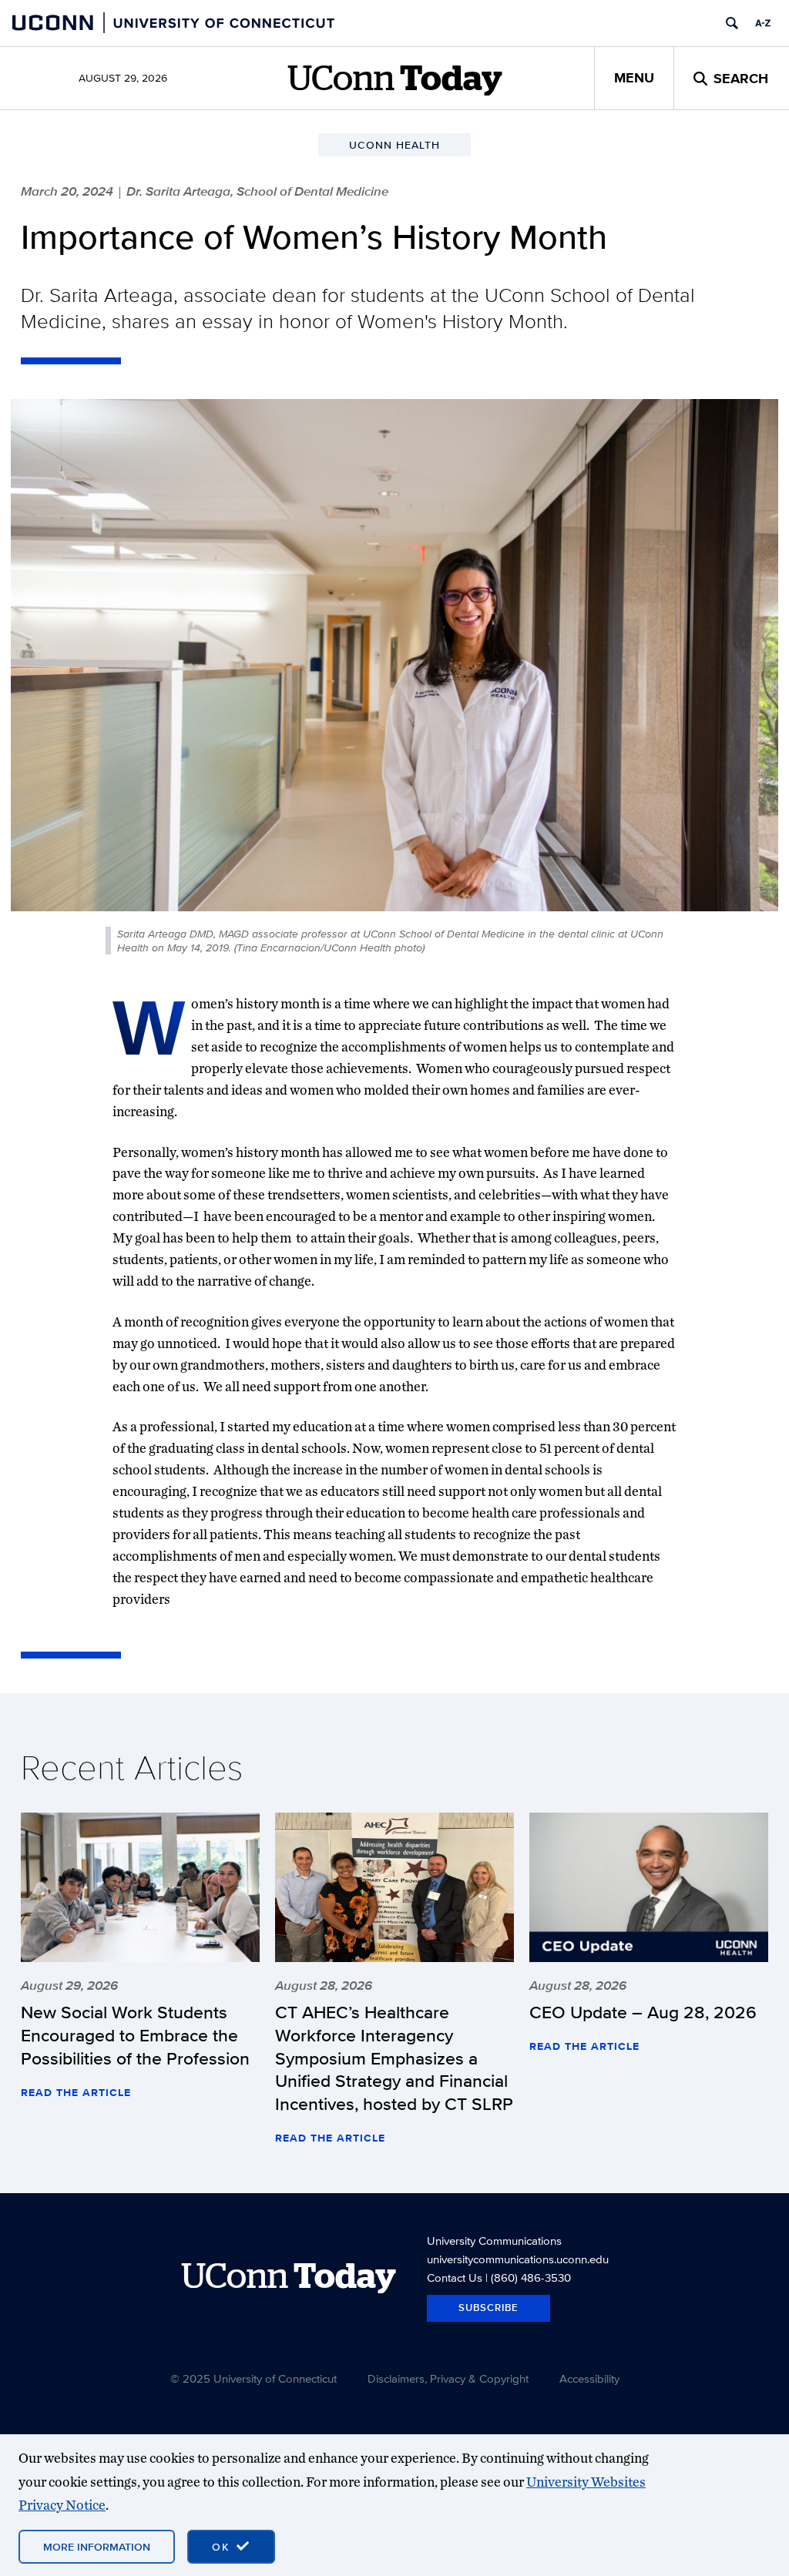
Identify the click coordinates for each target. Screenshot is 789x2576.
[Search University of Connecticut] (732, 23)
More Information (97, 2547)
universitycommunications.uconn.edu (518, 2259)
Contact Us (455, 2277)
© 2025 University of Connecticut (253, 2378)
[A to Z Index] (763, 23)
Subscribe (489, 2308)
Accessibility (589, 2378)
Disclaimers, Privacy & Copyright (448, 2378)
